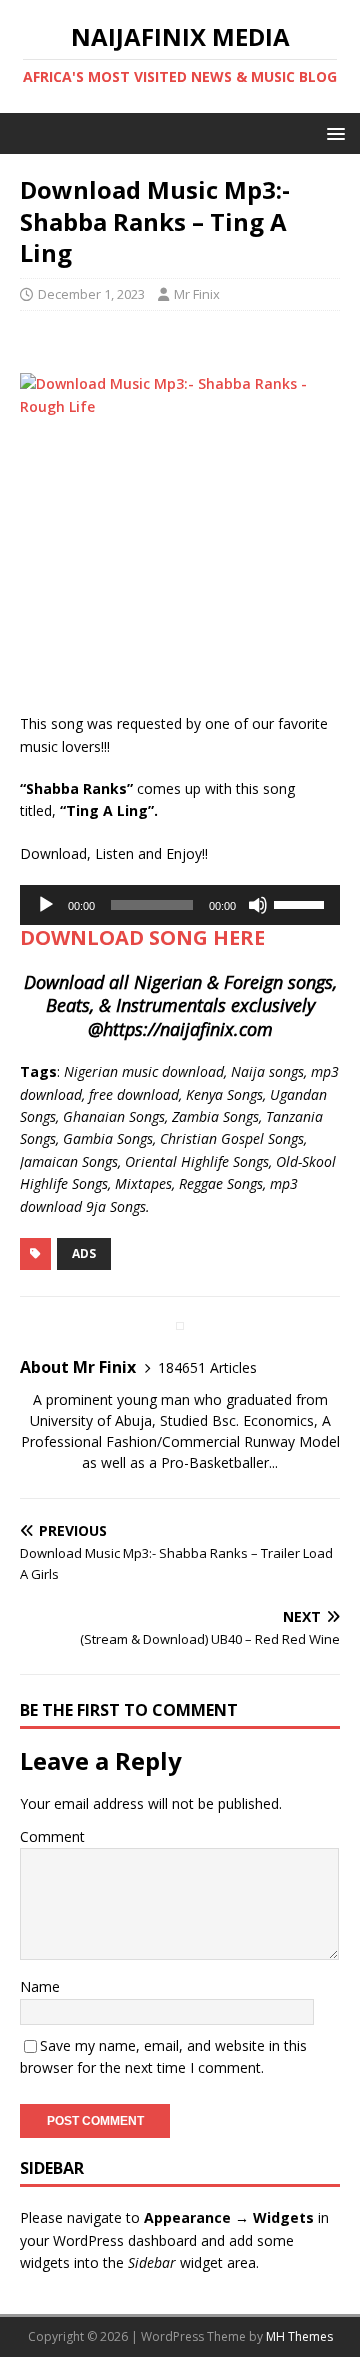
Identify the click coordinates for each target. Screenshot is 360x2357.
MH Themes (299, 2336)
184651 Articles (207, 1367)
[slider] (302, 903)
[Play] (46, 905)
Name (40, 1986)
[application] (180, 905)
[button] (332, 132)
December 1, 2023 (91, 294)
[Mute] (258, 905)
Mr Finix (197, 294)
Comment (52, 1836)
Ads (84, 1253)
